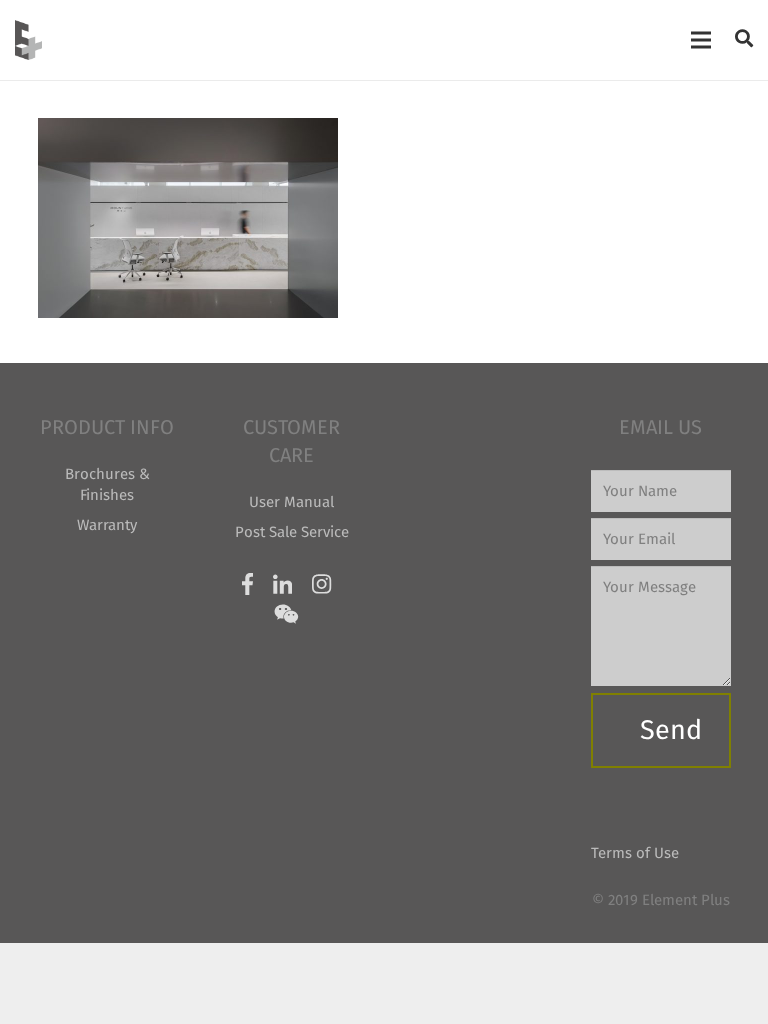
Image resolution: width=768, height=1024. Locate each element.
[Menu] (701, 40)
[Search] (744, 39)
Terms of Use (635, 853)
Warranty (107, 525)
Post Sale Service (292, 532)
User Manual (291, 502)
